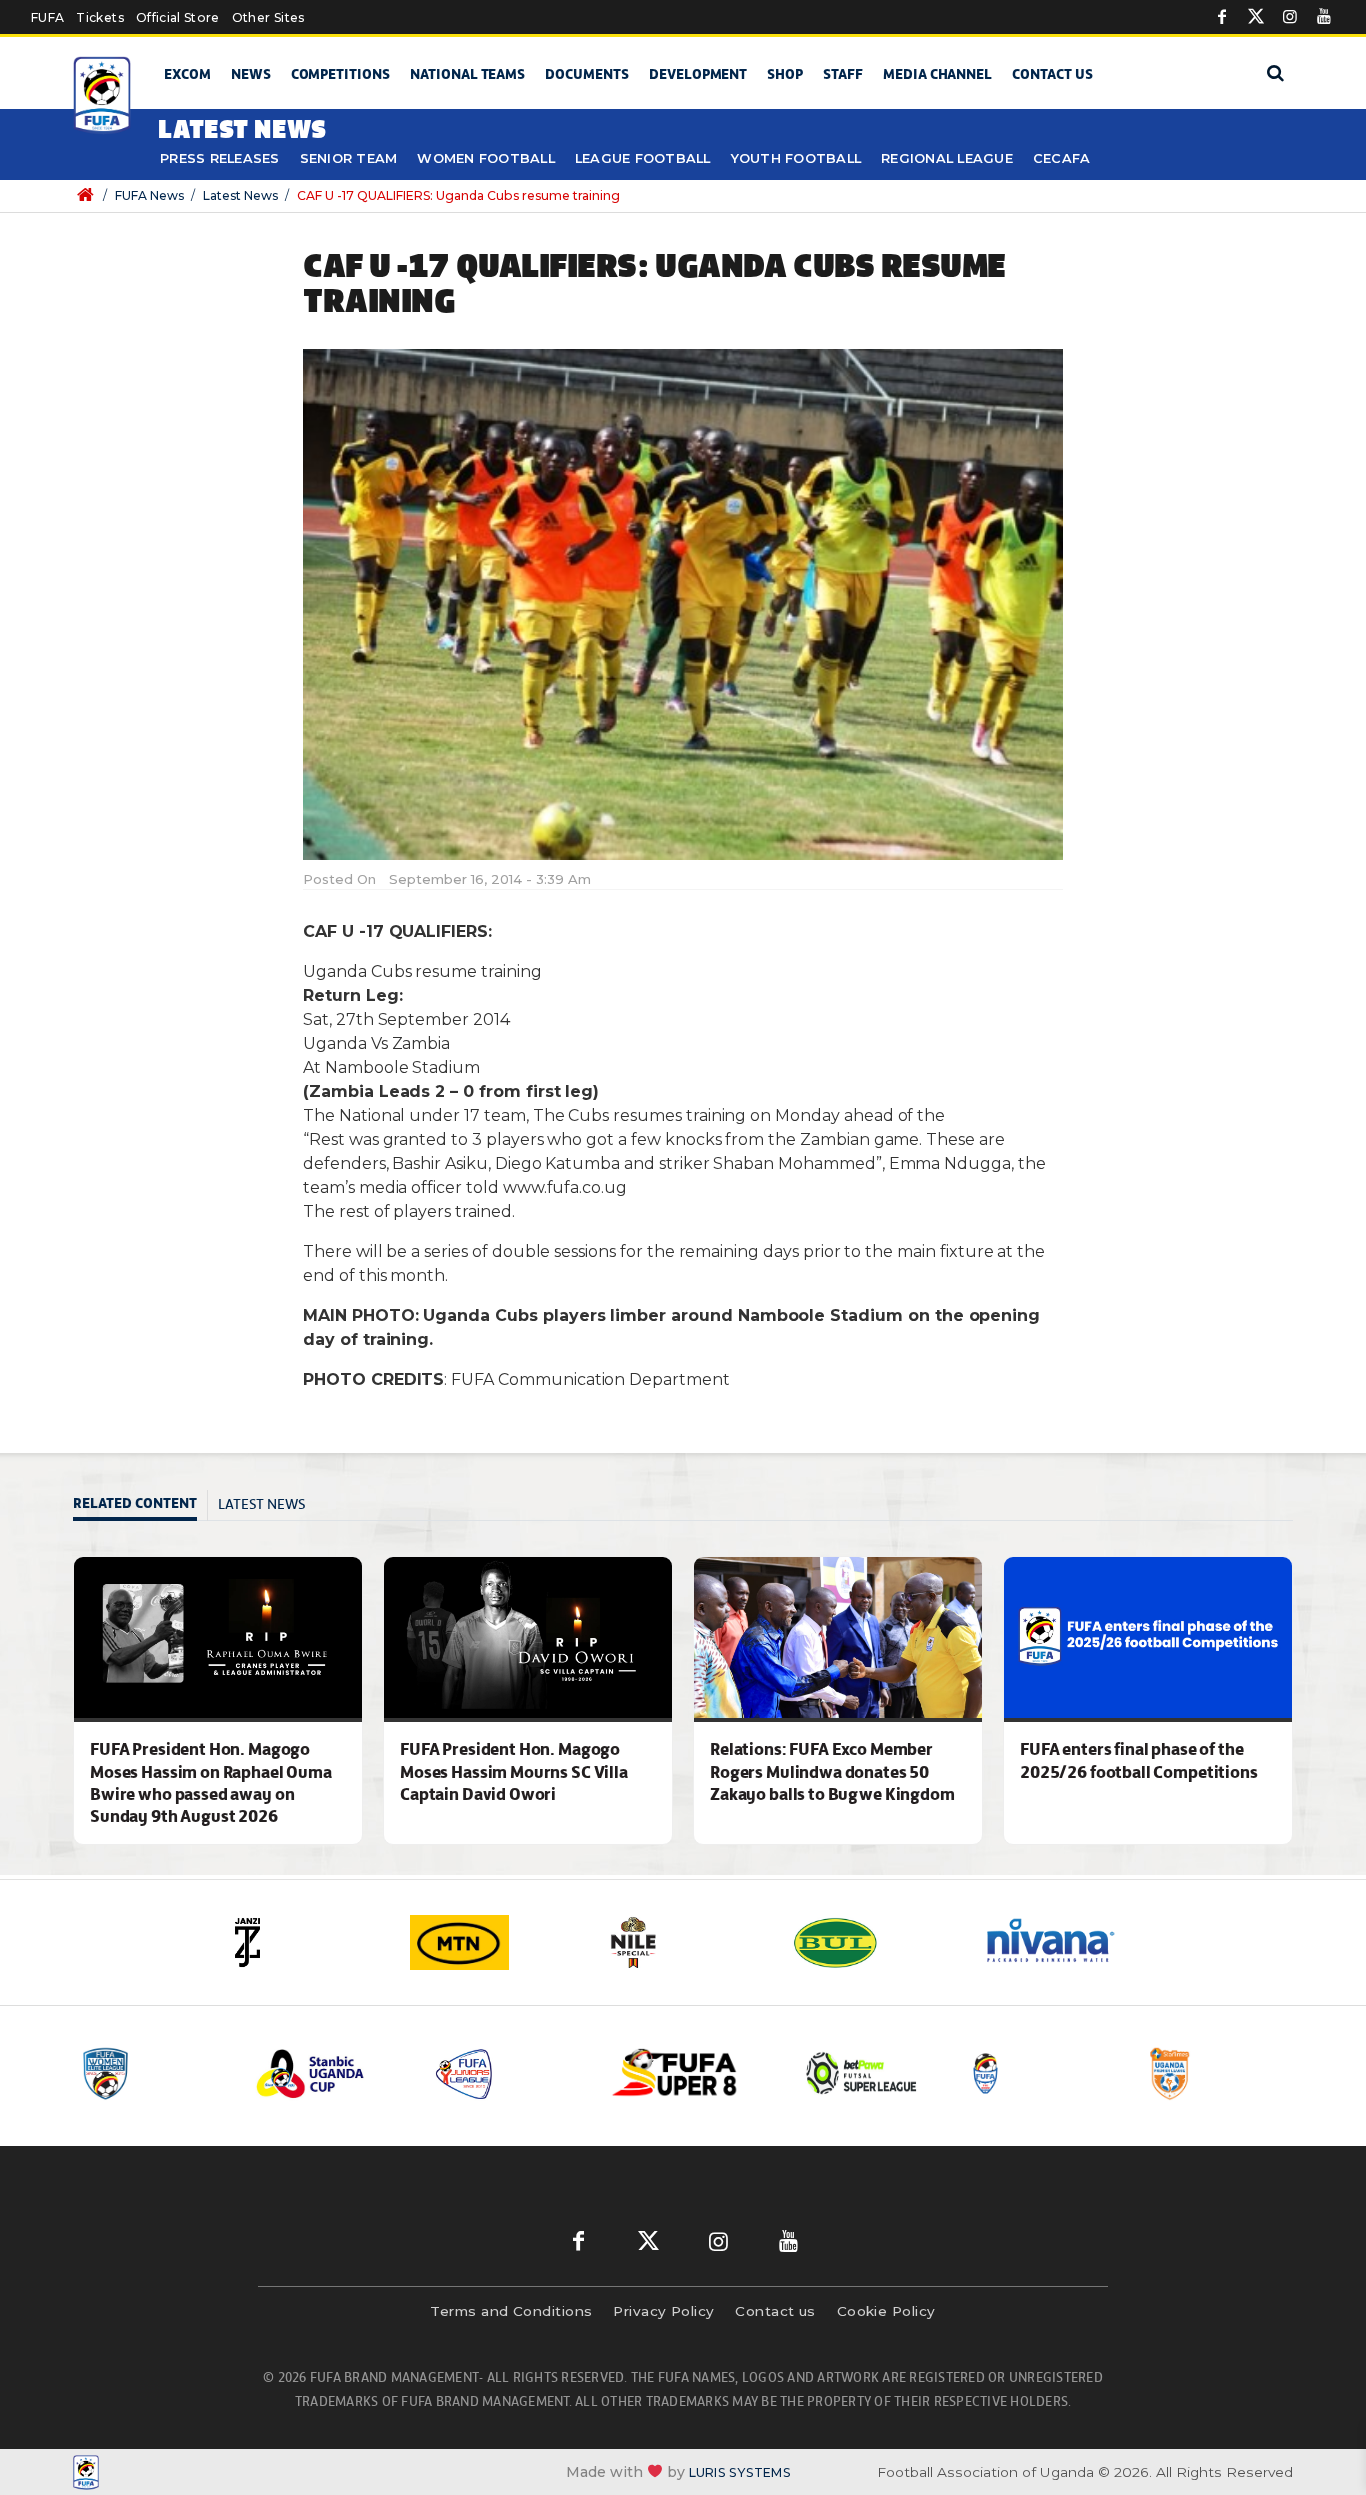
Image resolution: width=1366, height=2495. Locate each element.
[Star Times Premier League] (1220, 2073)
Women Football (486, 158)
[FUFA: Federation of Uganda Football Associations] (105, 95)
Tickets (99, 17)
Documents (587, 74)
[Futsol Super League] (864, 2073)
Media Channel (937, 74)
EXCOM (187, 74)
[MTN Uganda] (493, 1942)
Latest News (240, 195)
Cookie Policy (886, 2311)
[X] (1256, 17)
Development (698, 74)
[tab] (140, 1505)
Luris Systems (740, 2472)
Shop (785, 74)
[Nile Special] (683, 1942)
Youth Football (796, 158)
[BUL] (873, 1942)
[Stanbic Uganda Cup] (330, 2073)
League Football (643, 158)
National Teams (467, 74)
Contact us (1052, 74)
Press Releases (220, 158)
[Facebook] (1222, 17)
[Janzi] (303, 1942)
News (251, 74)
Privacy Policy (663, 2311)
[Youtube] (1324, 17)
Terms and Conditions (511, 2311)
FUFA (47, 17)
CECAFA (1062, 158)
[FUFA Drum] (1042, 2073)
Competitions (340, 74)
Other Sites (268, 17)
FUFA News (149, 195)
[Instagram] (1290, 17)
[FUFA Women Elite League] (152, 2073)
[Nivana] (1063, 1942)
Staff (843, 74)
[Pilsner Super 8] (686, 2073)
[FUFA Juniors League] (508, 2073)
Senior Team (349, 158)
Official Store (178, 17)
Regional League (947, 158)
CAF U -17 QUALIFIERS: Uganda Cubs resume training (458, 195)
